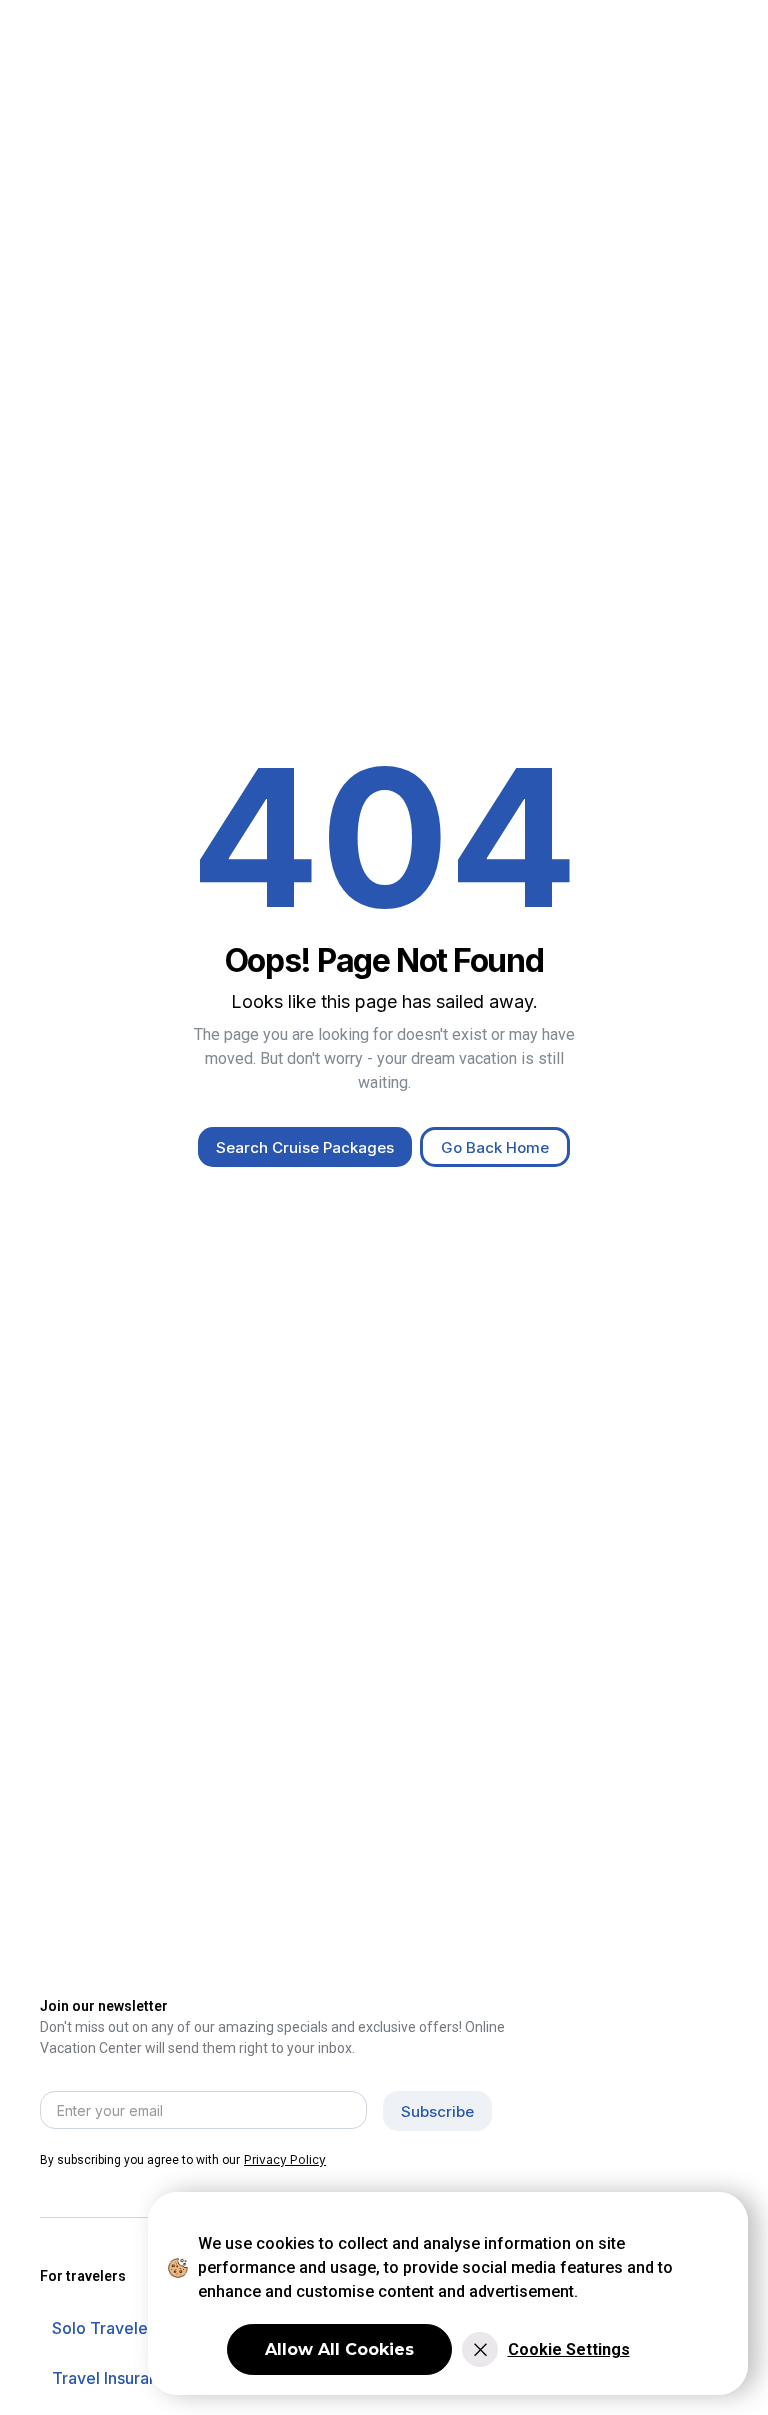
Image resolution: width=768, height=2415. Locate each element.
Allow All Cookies (339, 2349)
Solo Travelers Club (126, 2328)
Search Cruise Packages (305, 1147)
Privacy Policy (285, 2159)
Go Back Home (495, 1147)
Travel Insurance (114, 2378)
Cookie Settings (569, 2349)
